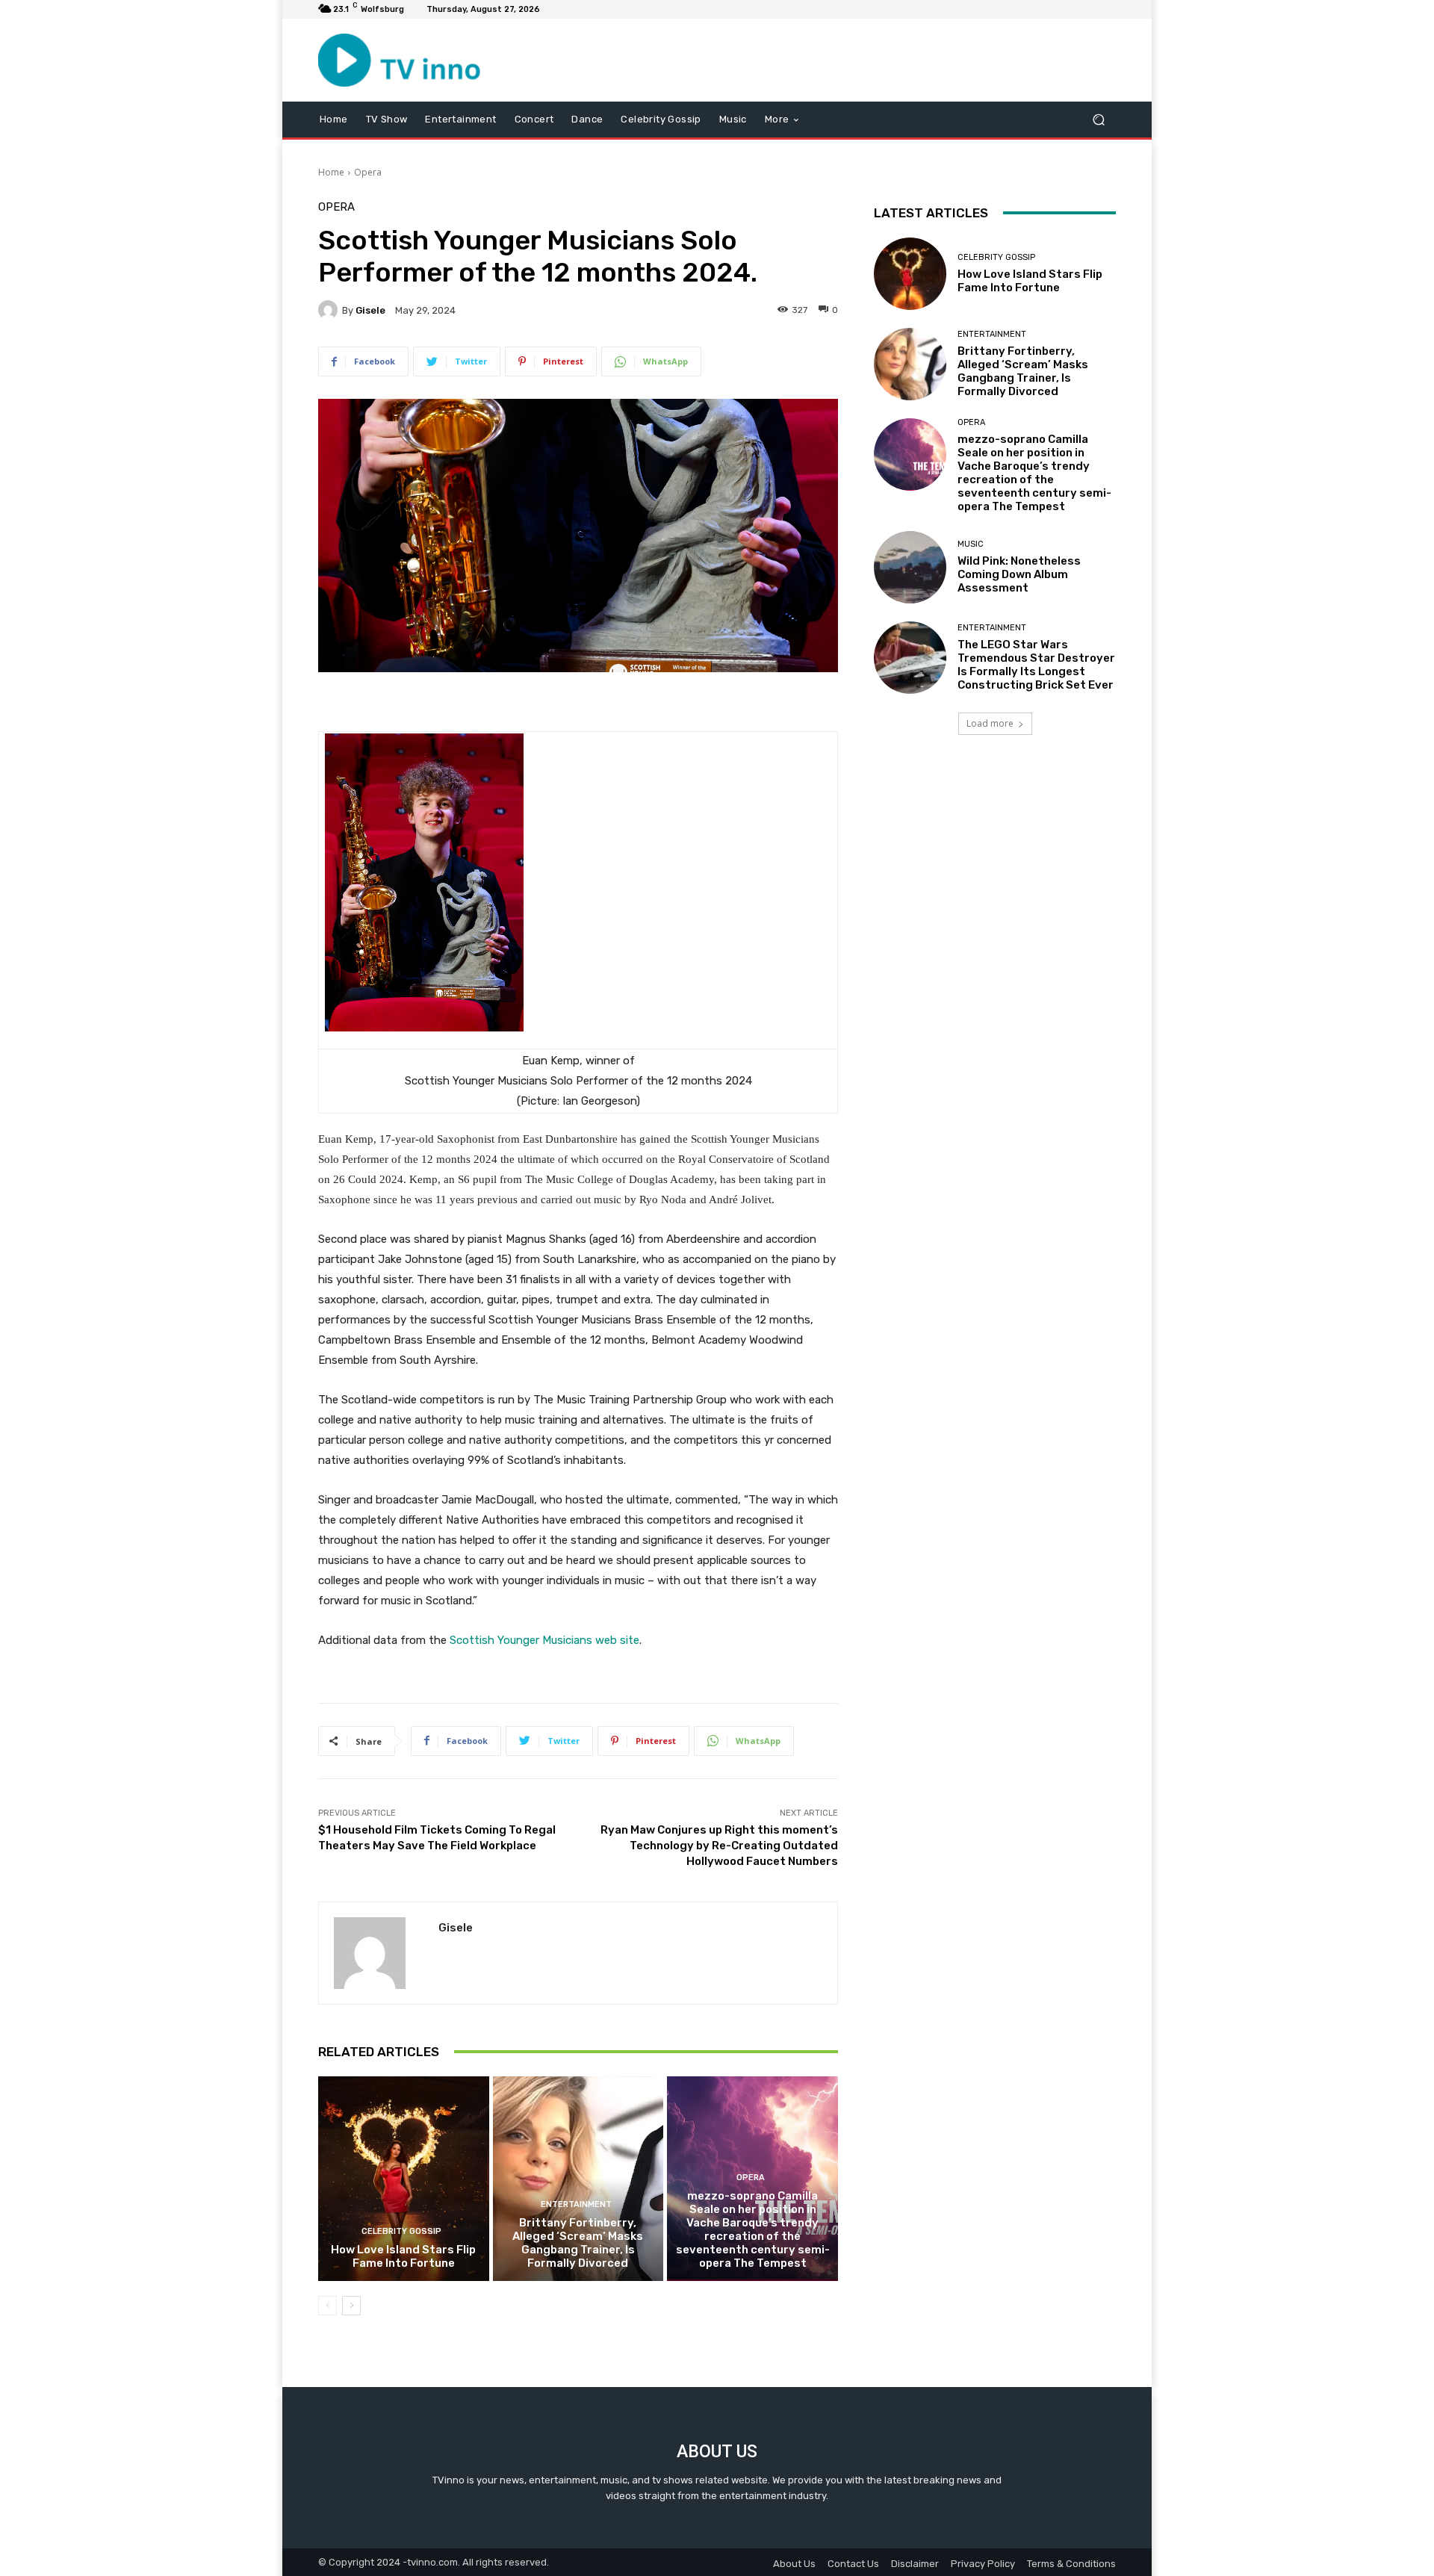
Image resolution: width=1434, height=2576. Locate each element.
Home (331, 172)
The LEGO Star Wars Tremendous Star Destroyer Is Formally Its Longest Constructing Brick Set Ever (1036, 665)
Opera (368, 172)
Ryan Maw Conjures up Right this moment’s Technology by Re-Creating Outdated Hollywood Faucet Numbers (719, 1846)
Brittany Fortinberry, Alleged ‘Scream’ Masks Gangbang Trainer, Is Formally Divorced (578, 2243)
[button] (1098, 119)
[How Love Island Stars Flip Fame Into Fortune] (404, 2179)
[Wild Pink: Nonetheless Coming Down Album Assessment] (910, 567)
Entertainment (576, 2204)
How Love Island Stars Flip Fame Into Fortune (403, 2256)
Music (971, 544)
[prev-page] (328, 2306)
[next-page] (351, 2306)
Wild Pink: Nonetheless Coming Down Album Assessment (1019, 574)
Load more (990, 723)
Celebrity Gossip (401, 2231)
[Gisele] (330, 310)
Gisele (370, 310)
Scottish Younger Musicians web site (544, 1640)
